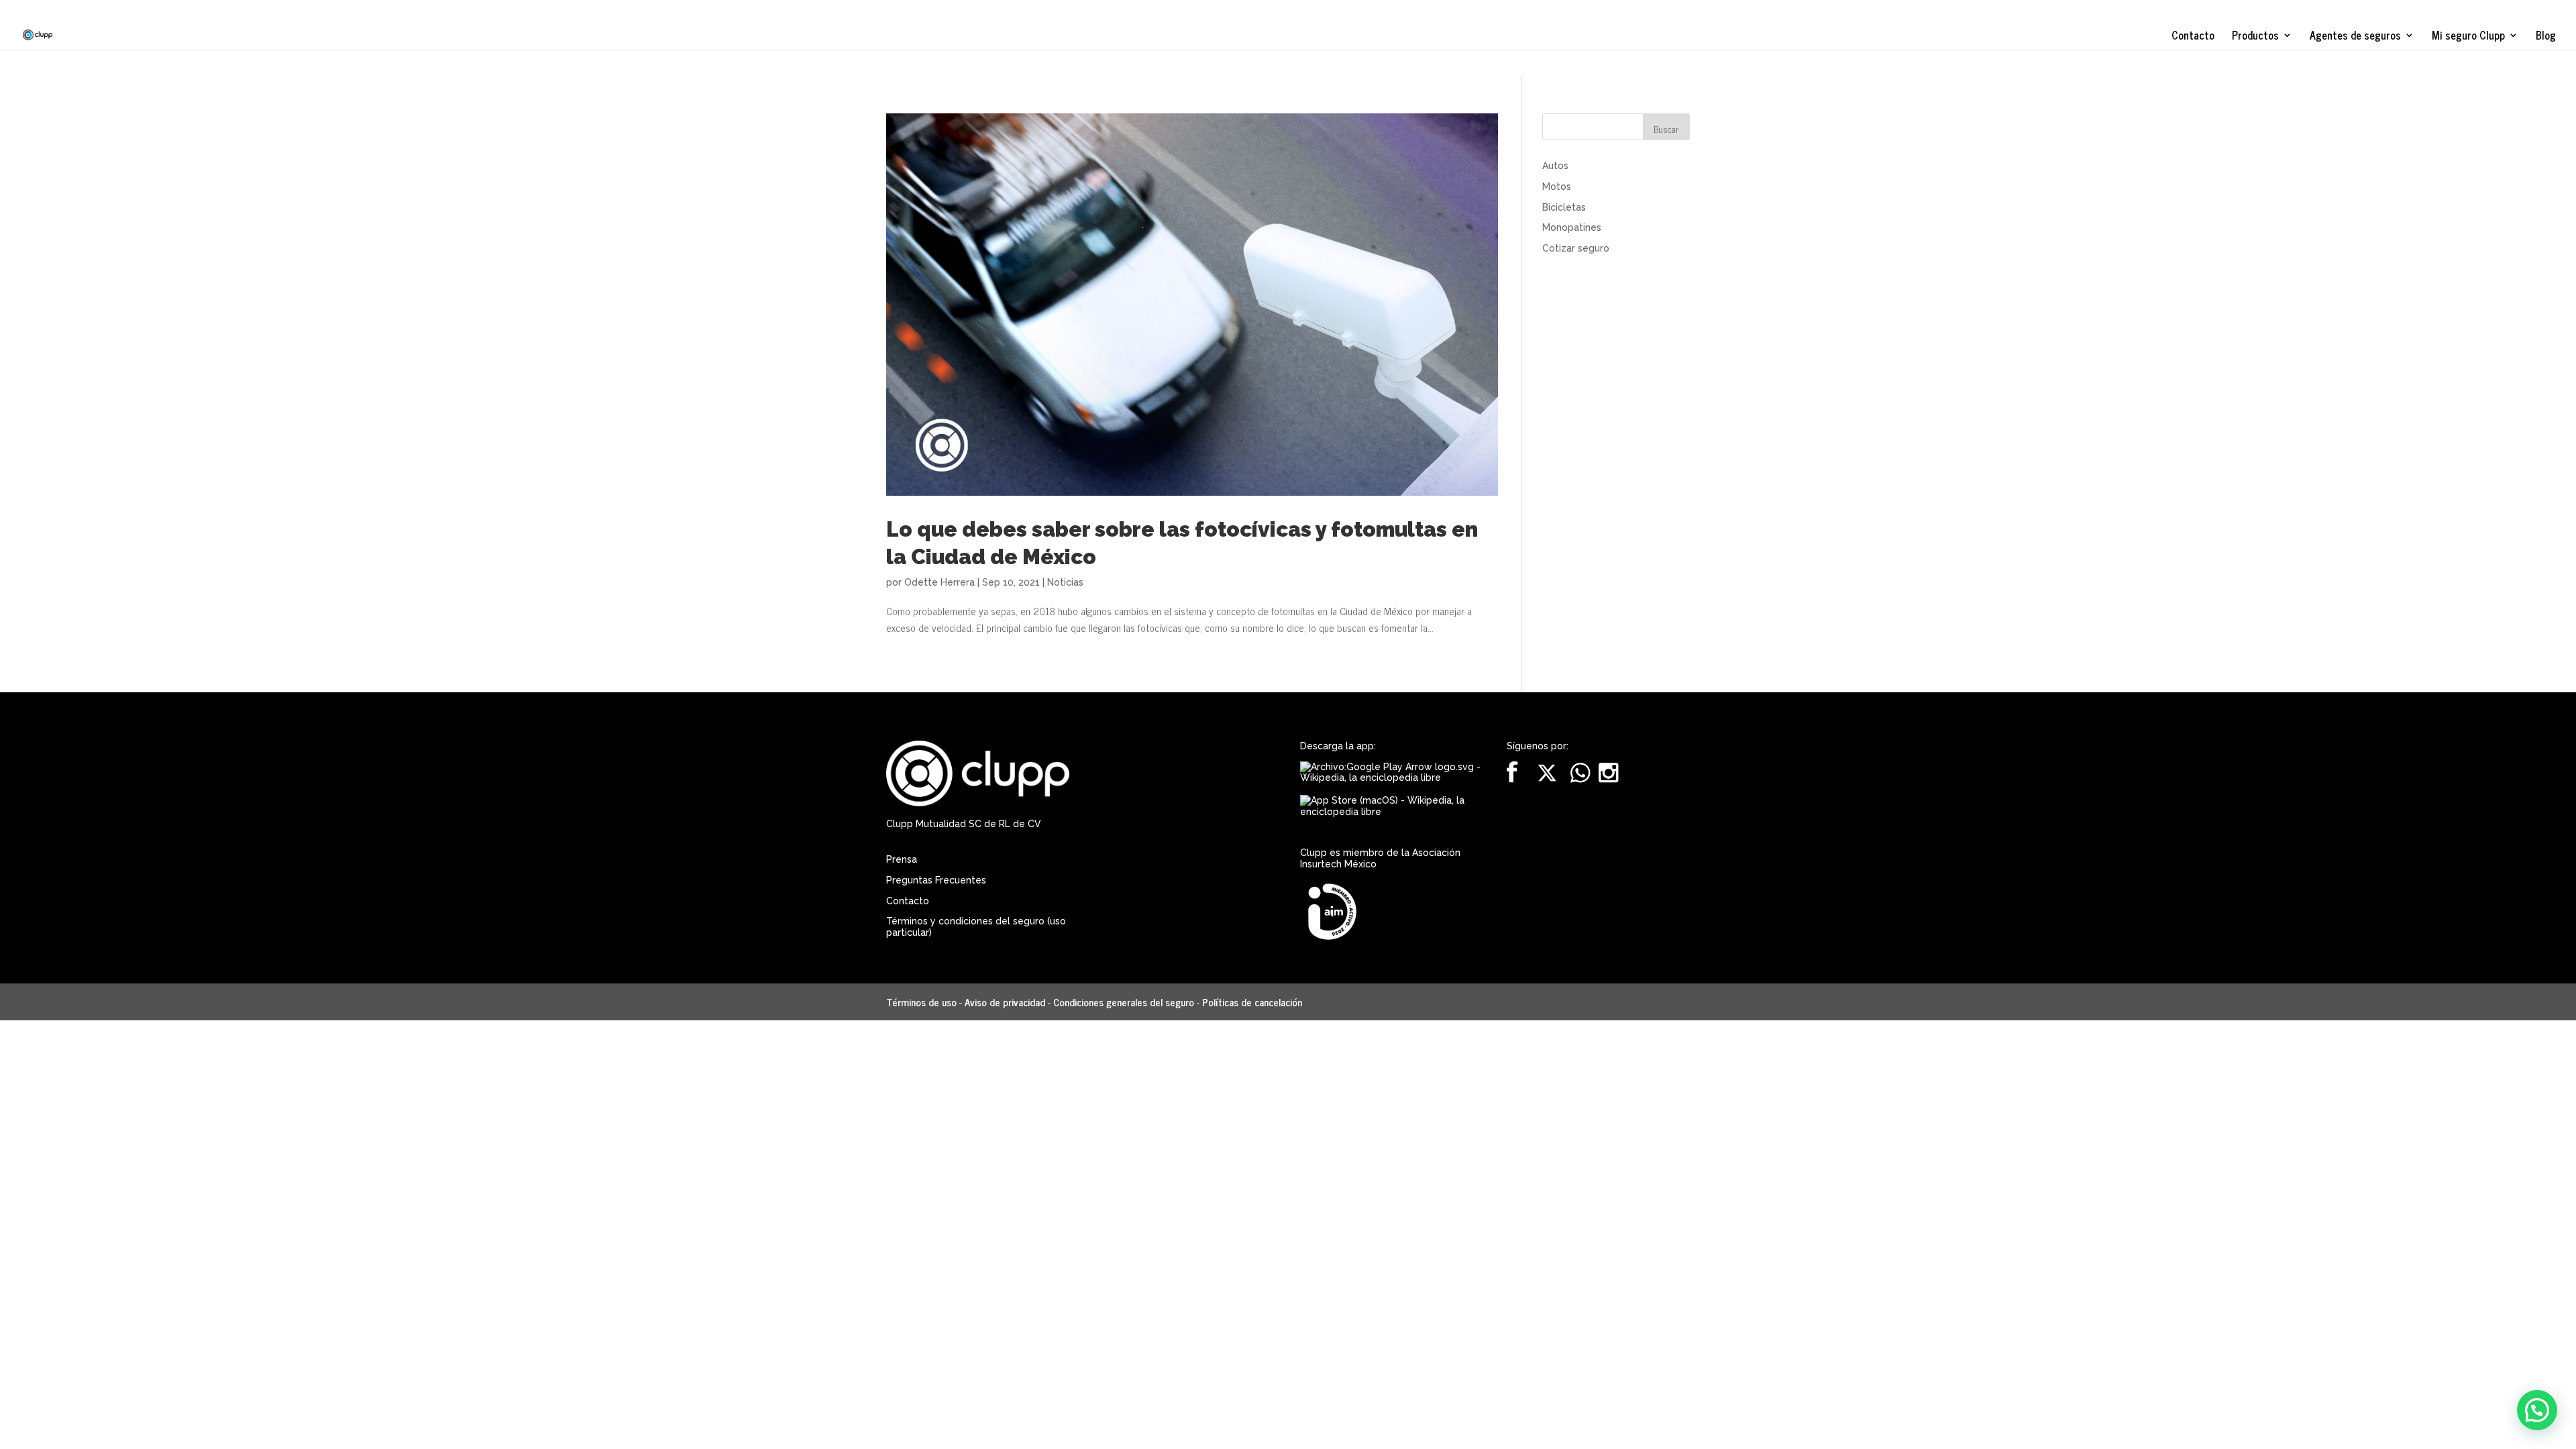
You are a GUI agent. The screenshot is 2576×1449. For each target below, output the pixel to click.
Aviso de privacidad (1005, 1002)
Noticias (1065, 582)
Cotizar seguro (1576, 248)
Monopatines (1572, 227)
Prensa (902, 859)
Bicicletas (1564, 207)
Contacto (2193, 37)
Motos (1557, 186)
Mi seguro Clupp (2468, 37)
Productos (2255, 37)
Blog (2546, 37)
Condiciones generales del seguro (1124, 1002)
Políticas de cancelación (1252, 1002)
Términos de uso (921, 1002)
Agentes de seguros (2355, 37)
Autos (1555, 166)
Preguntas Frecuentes (936, 880)
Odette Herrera (940, 582)
